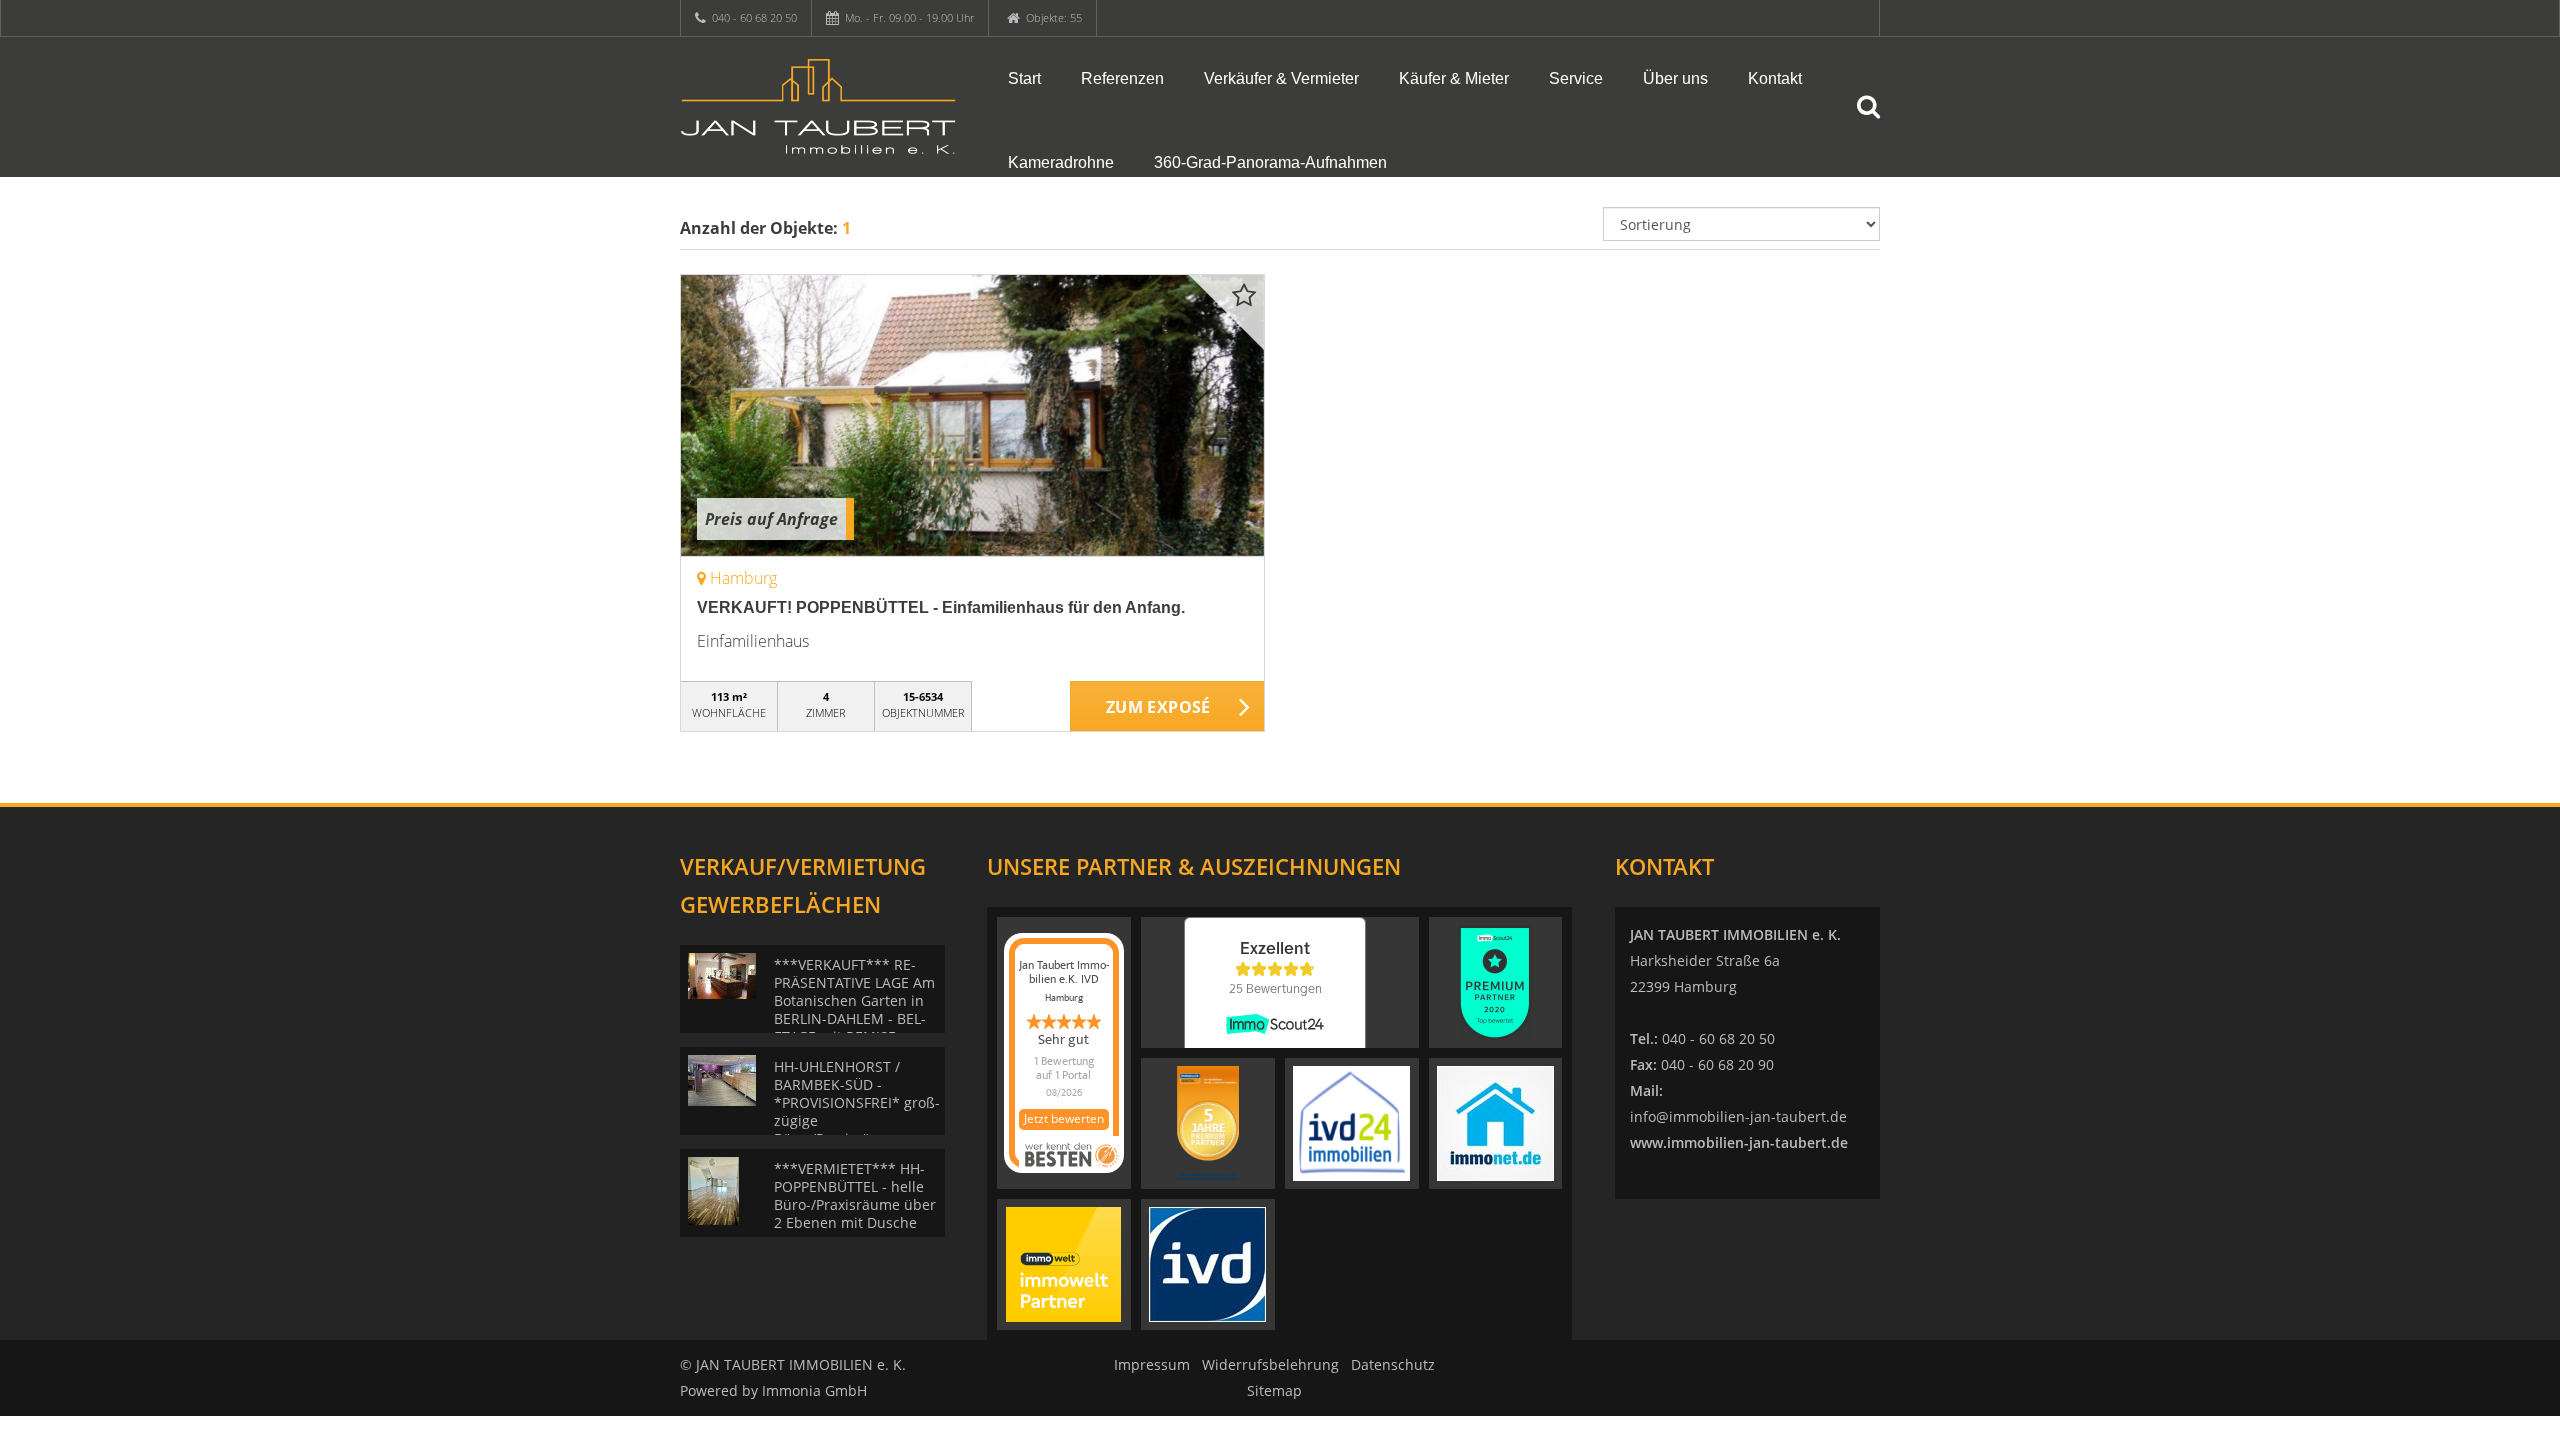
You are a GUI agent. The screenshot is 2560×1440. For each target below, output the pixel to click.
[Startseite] (819, 107)
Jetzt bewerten (1064, 1118)
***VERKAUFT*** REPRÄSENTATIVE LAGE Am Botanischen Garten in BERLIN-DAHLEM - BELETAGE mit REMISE (854, 1000)
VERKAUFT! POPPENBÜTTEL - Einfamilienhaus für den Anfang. (941, 607)
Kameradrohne (1061, 162)
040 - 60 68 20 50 (754, 17)
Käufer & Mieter (1454, 78)
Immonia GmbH (814, 1390)
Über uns (1675, 78)
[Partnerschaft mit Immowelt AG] (1063, 1263)
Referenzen (1122, 78)
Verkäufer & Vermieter (1281, 78)
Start (1024, 78)
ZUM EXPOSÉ (1158, 707)
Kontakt (1775, 78)
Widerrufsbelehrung (1270, 1364)
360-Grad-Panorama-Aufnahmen (1270, 162)
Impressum (1152, 1364)
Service (1576, 78)
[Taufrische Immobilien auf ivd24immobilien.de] (1351, 1122)
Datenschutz (1393, 1364)
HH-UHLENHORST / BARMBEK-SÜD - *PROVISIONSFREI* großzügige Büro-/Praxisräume (857, 1102)
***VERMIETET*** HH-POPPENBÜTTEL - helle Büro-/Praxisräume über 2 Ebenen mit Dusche (855, 1195)
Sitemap (1274, 1390)
